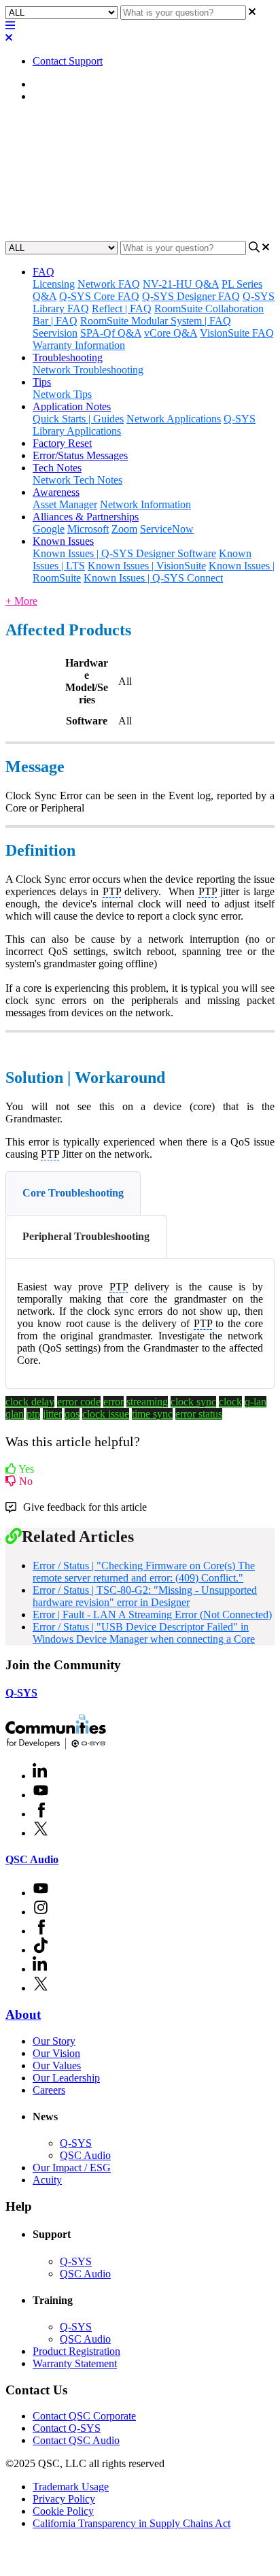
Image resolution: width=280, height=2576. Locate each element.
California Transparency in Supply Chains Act (132, 2523)
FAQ (43, 272)
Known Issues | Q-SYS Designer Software (124, 553)
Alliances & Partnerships (86, 517)
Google (49, 529)
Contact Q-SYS (67, 2428)
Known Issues (63, 541)
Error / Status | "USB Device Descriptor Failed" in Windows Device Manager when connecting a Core (144, 1633)
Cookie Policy (63, 2511)
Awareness (56, 492)
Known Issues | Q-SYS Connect (153, 578)
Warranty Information (79, 345)
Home (46, 84)
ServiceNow (167, 529)
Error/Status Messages (80, 96)
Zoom (124, 529)
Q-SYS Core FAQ (99, 296)
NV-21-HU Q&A (181, 284)
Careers (49, 2090)
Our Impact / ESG (72, 2168)
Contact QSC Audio (76, 2440)
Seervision (55, 333)
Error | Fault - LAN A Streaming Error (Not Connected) (152, 1615)
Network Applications (174, 419)
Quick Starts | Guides (78, 419)
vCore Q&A (171, 333)
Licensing (54, 284)
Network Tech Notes (77, 480)
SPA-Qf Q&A (111, 333)
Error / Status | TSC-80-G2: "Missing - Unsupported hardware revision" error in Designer (145, 1596)
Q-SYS (21, 1693)
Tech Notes (57, 468)
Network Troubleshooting (88, 370)
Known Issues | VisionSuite (147, 566)
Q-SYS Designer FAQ (191, 296)
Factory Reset (62, 443)
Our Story (54, 2041)
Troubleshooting (68, 357)
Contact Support (68, 61)
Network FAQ (109, 284)
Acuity (47, 2180)
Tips (42, 382)
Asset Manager (65, 504)
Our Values (57, 2065)
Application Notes (72, 406)
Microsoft (88, 529)
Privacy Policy (64, 2499)
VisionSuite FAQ (237, 333)
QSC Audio (32, 1859)
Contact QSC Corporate (84, 2416)
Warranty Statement (75, 2363)
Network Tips (62, 394)
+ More (21, 601)
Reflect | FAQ (122, 308)
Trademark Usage (71, 2487)
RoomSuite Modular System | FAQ (156, 321)
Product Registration (76, 2351)
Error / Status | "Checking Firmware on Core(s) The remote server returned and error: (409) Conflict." (144, 1572)
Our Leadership (66, 2078)
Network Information (145, 504)
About (23, 2014)
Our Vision (56, 2053)
